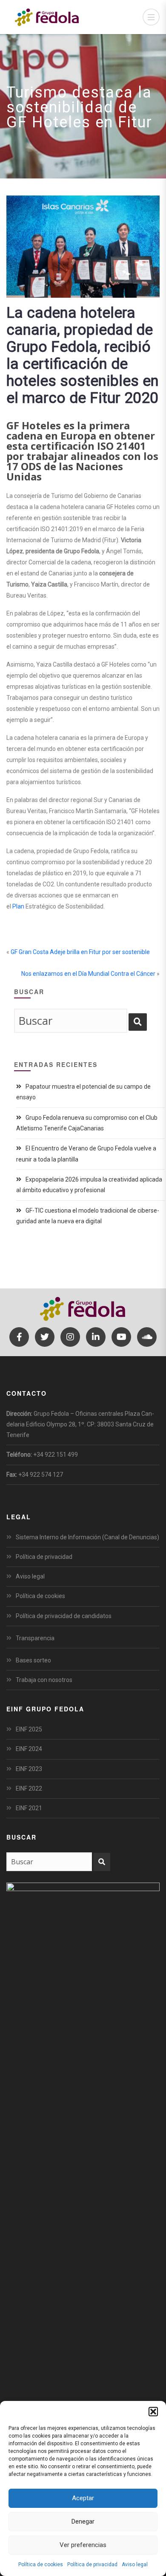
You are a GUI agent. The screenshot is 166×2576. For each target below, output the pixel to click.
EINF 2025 (29, 1729)
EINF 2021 (29, 1808)
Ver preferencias (83, 2545)
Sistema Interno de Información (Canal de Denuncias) (87, 1537)
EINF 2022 (29, 1788)
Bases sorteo (33, 1660)
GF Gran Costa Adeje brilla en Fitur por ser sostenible (80, 952)
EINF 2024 (29, 1749)
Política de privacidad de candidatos (64, 1616)
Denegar (83, 2521)
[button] (153, 2412)
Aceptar (83, 2498)
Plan (18, 906)
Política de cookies (41, 2564)
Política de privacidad (92, 2564)
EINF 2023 (29, 1769)
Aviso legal (135, 2564)
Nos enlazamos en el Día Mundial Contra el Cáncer (88, 974)
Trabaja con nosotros (44, 1680)
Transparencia (35, 1638)
